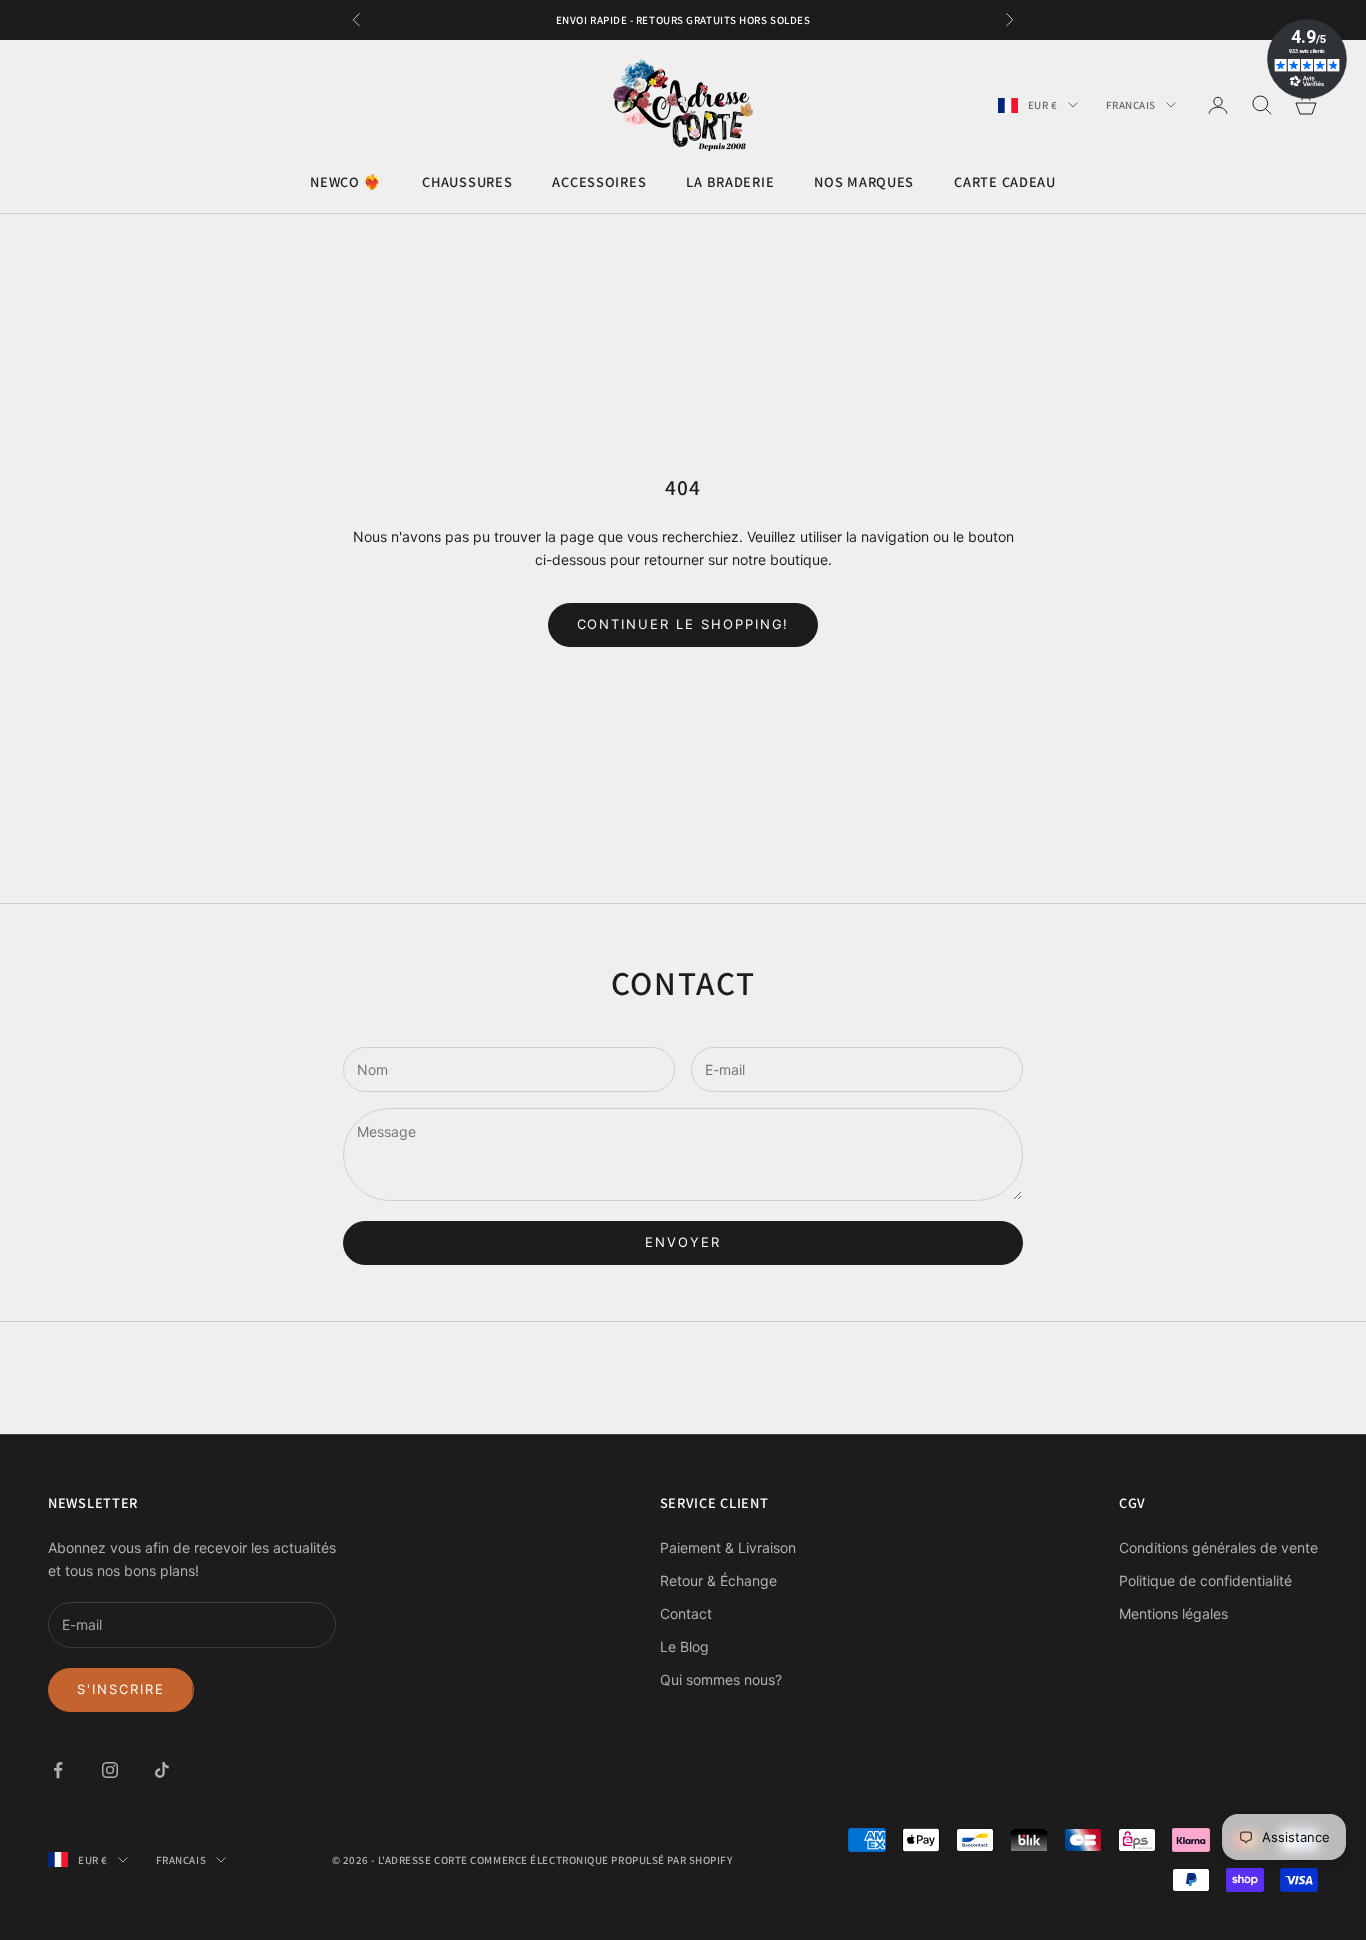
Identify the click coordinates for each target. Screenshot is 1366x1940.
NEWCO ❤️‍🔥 (346, 182)
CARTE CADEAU (1005, 182)
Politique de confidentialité (1205, 1580)
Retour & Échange (718, 1580)
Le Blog (684, 1646)
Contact (686, 1613)
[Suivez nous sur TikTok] (162, 1770)
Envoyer (683, 1242)
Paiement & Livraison (728, 1547)
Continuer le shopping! (683, 624)
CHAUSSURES (467, 182)
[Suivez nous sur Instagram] (110, 1770)
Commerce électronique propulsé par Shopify (601, 1860)
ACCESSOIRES (599, 182)
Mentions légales (1173, 1613)
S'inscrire (121, 1689)
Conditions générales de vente (1218, 1547)
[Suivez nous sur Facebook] (58, 1770)
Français (1131, 105)
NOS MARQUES (864, 182)
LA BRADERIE (730, 182)
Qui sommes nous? (721, 1679)
